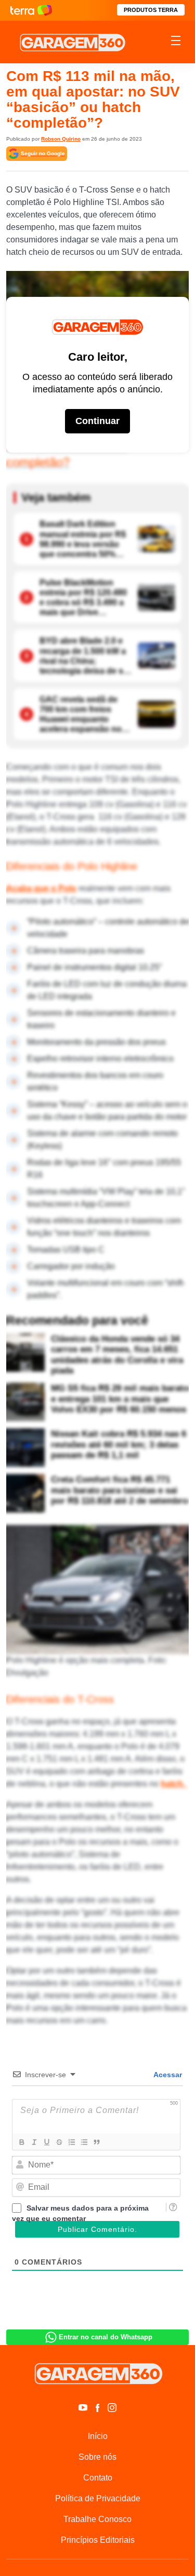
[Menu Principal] (176, 42)
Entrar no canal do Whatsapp (106, 2337)
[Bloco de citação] (96, 2142)
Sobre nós (97, 2457)
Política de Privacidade (98, 2498)
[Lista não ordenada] (84, 2142)
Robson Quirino (61, 139)
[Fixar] (59, 2142)
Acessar (167, 2075)
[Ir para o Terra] (31, 10)
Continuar (97, 421)
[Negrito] (21, 2142)
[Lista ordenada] (71, 2142)
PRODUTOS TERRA (151, 10)
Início (98, 2436)
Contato (98, 2478)
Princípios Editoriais (98, 2540)
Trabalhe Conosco (97, 2519)
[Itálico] (34, 2142)
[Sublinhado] (46, 2142)
